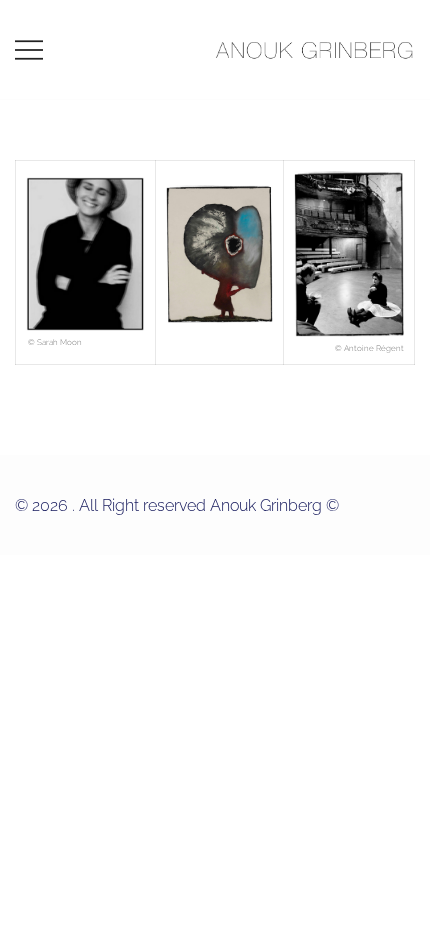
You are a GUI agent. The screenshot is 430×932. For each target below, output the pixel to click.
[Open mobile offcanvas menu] (29, 50)
